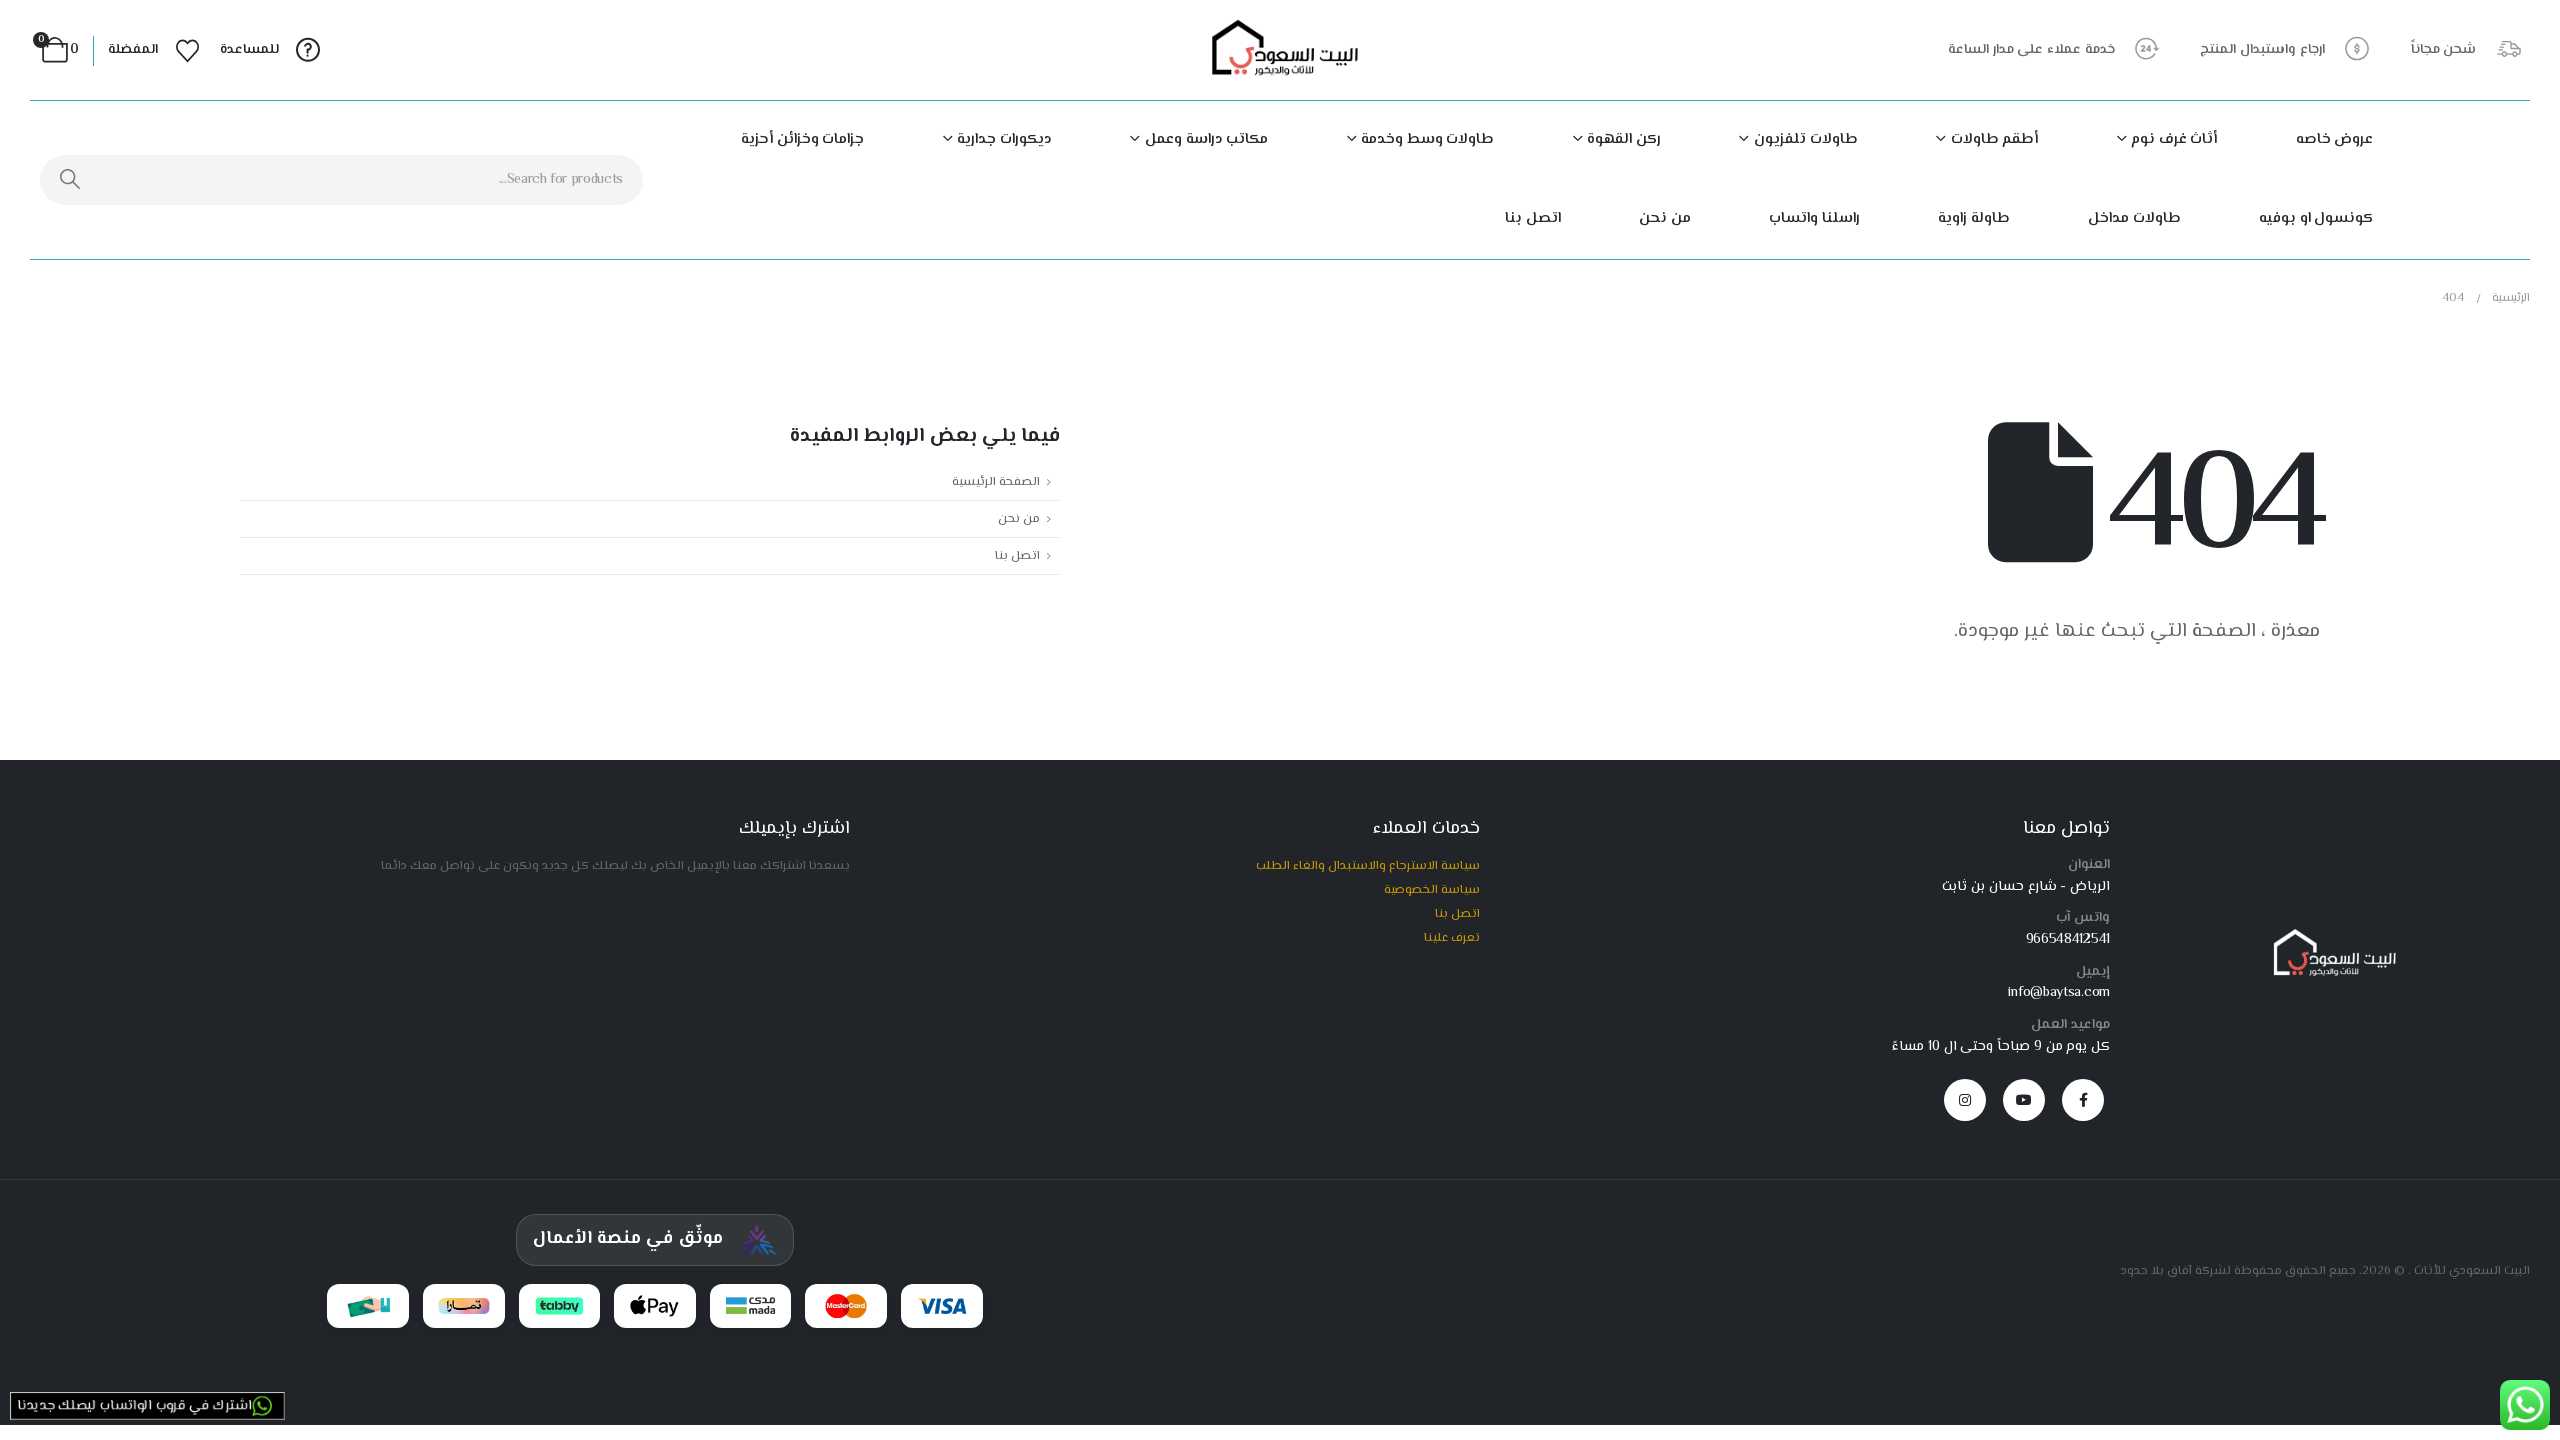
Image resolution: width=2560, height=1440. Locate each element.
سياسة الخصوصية (1432, 890)
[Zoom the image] (2330, 937)
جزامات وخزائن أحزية (802, 139)
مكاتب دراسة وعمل (1206, 139)
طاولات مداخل (2134, 218)
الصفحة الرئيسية (996, 482)
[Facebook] (2083, 1100)
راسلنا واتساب (1814, 218)
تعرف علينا (1452, 938)
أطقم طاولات (1994, 139)
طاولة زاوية (1974, 218)
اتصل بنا (1533, 218)
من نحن (1665, 218)
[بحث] (70, 180)
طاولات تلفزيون (1805, 139)
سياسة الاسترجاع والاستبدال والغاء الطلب (1368, 866)
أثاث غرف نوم (2174, 139)
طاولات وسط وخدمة (1427, 139)
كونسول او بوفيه (2316, 218)
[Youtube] (2024, 1100)
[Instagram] (1965, 1100)
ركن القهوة (1624, 139)
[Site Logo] (1280, 50)
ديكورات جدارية (1004, 139)
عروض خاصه (2335, 139)
